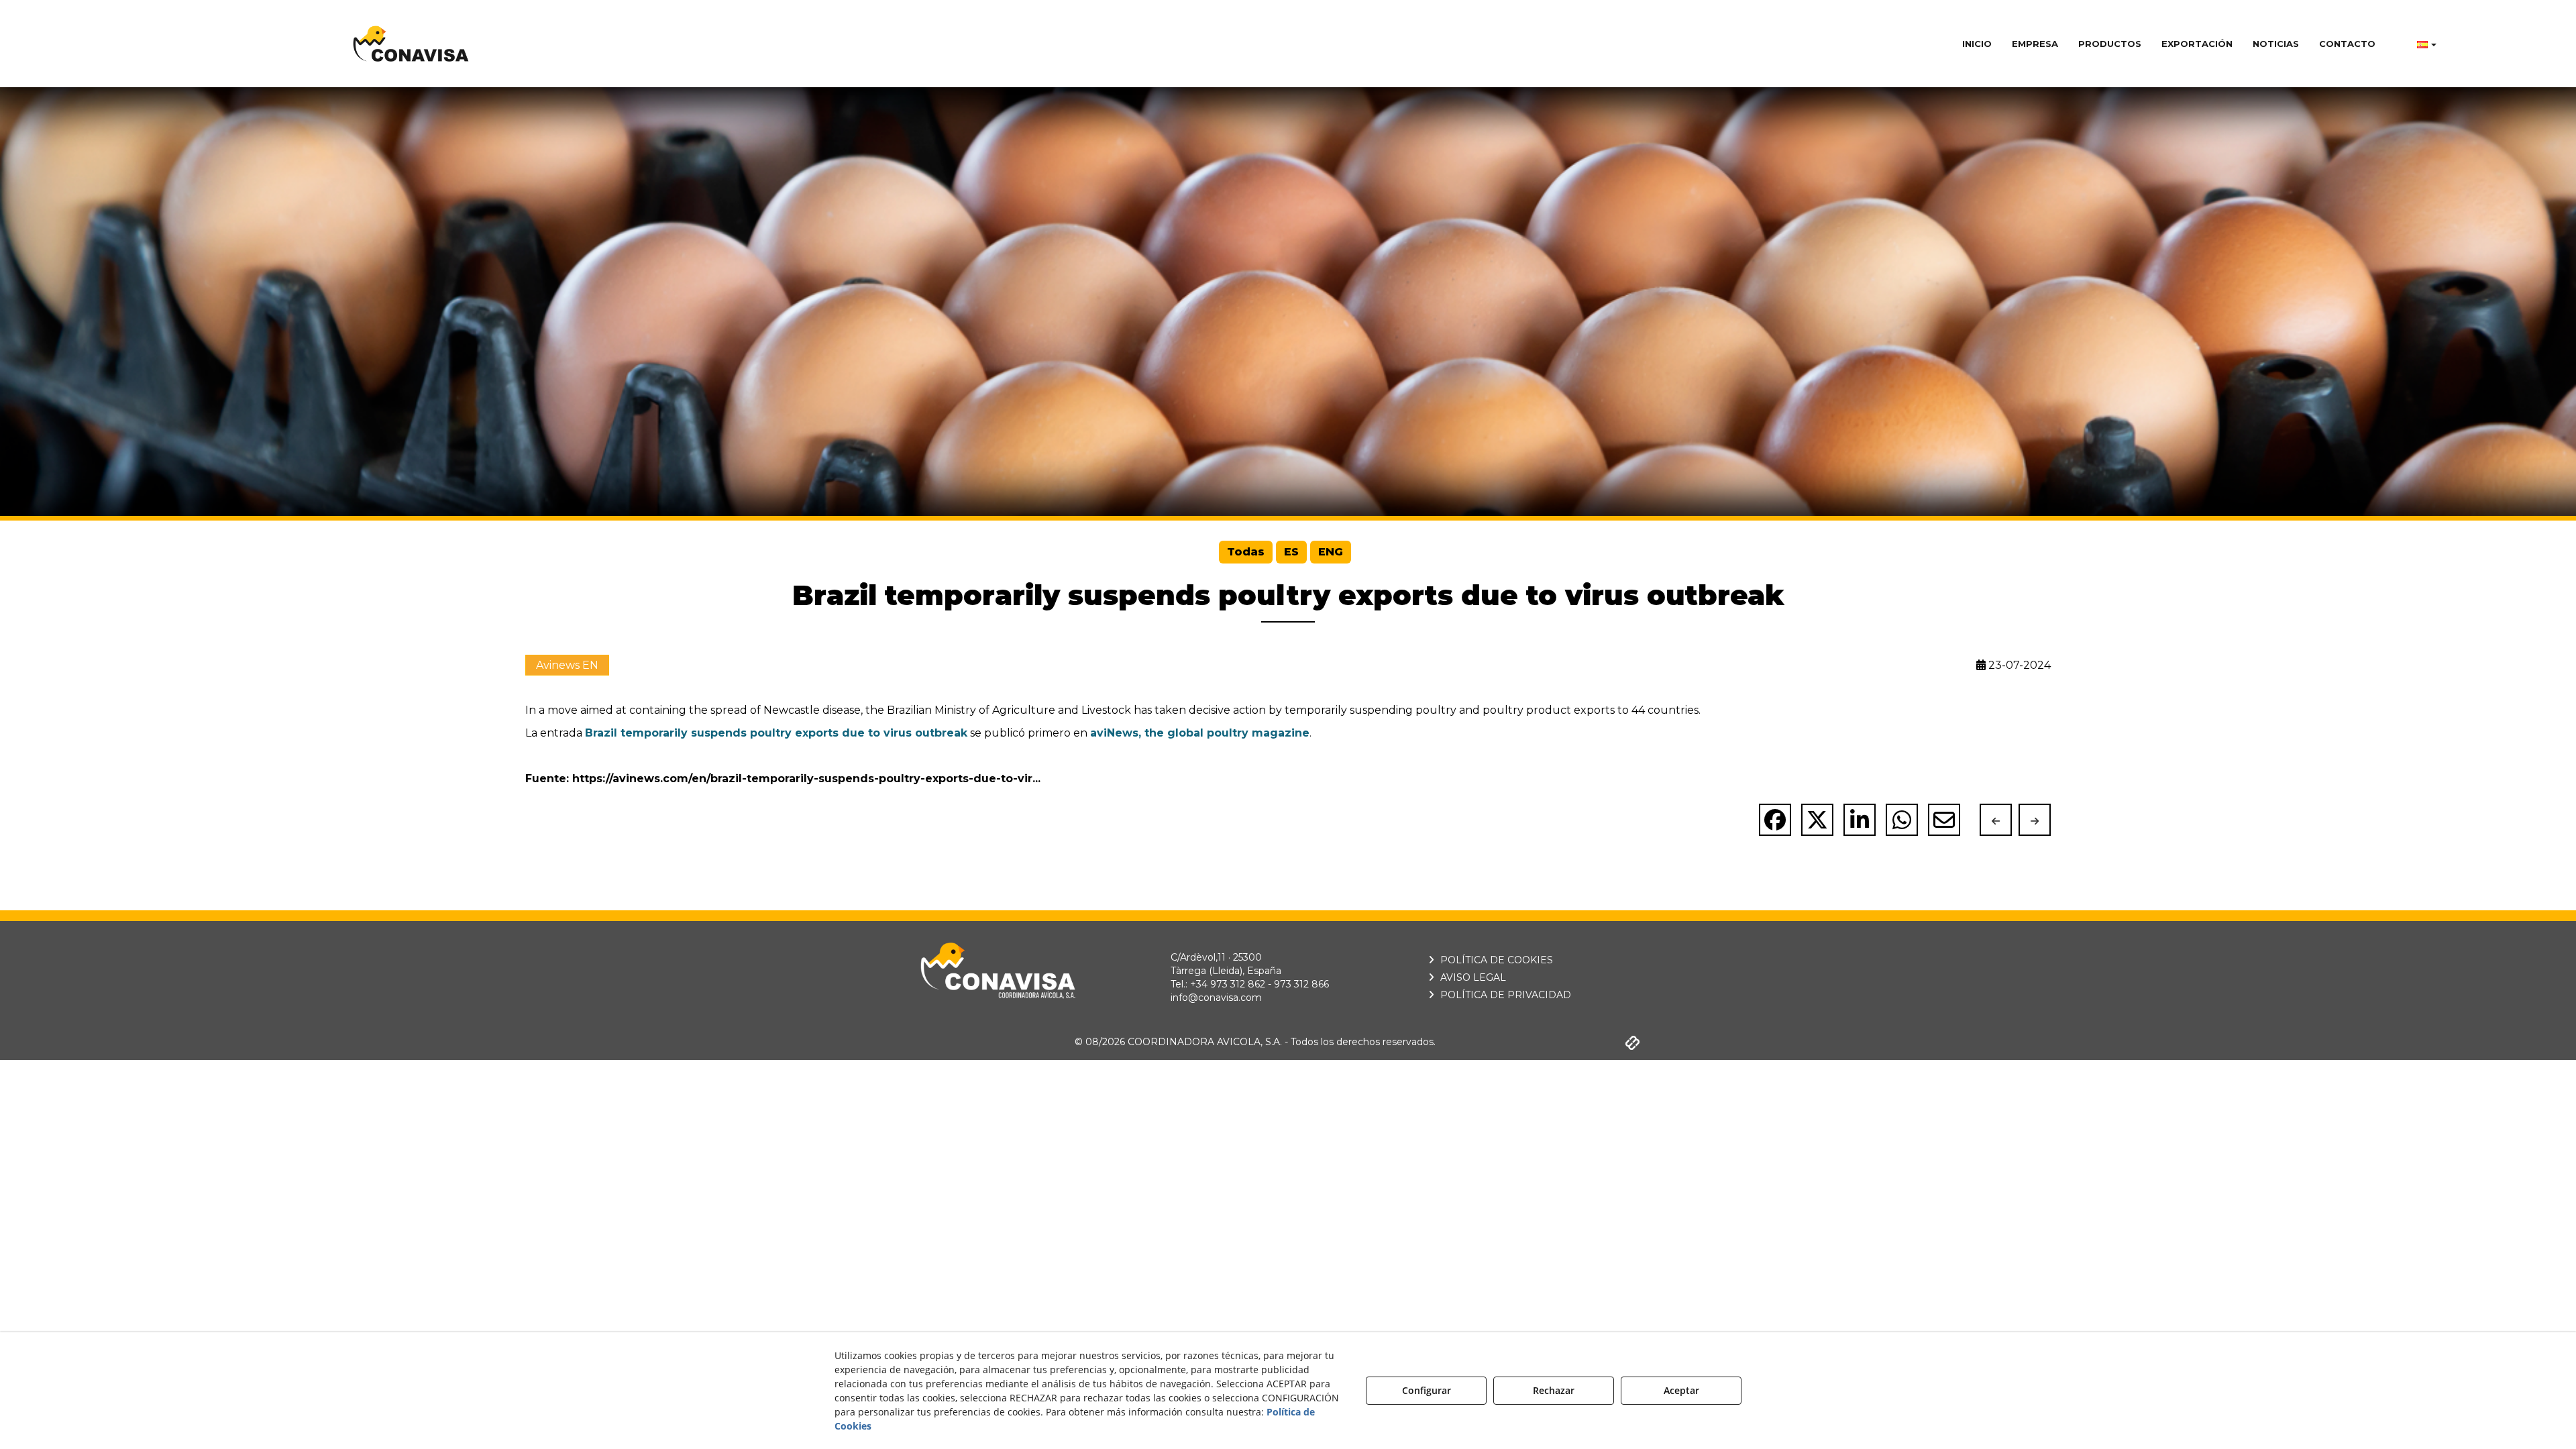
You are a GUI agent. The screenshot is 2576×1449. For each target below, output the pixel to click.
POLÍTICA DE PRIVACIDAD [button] (1504, 995)
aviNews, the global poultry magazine (1200, 733)
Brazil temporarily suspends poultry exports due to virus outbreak (776, 733)
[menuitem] (1977, 44)
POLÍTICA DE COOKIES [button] (1495, 960)
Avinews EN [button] (567, 665)
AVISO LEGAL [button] (1472, 977)
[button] (411, 44)
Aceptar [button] (1681, 1390)
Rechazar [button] (1554, 1390)
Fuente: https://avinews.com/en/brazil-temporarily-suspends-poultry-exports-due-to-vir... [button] (783, 779)
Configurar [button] (1427, 1390)
